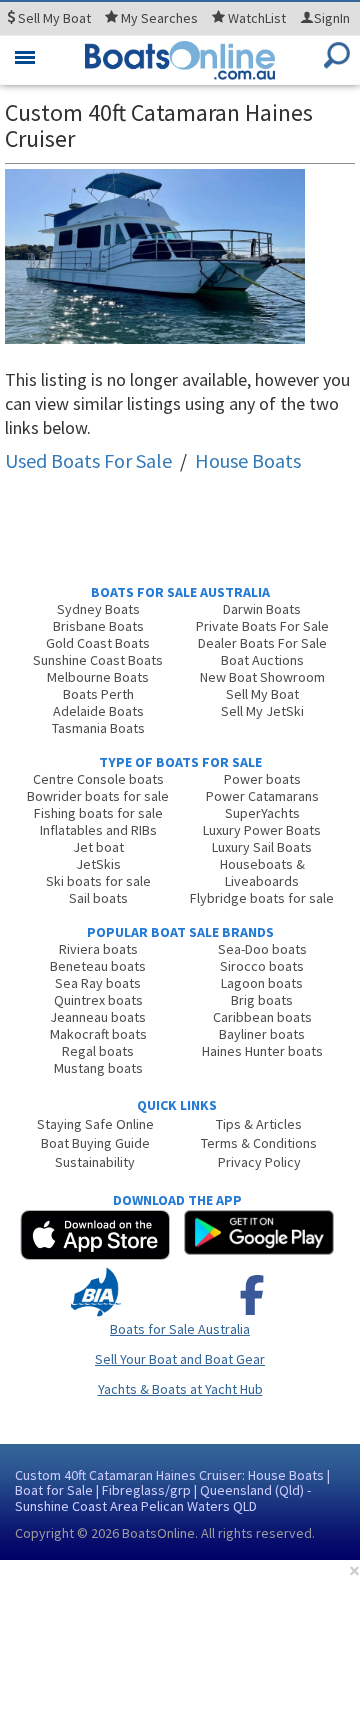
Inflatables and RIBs (98, 830)
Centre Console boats (98, 779)
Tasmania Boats (98, 728)
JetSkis (98, 864)
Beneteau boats (98, 966)
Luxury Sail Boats (262, 847)
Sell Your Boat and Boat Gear (180, 1359)
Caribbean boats (262, 1017)
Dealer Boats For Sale (262, 643)
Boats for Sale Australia (180, 1329)
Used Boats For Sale (88, 460)
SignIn (332, 18)
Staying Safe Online (95, 1124)
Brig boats (262, 1000)
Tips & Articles (259, 1124)
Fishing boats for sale (98, 813)
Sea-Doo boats (262, 949)
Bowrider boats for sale (98, 796)
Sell (53, 18)
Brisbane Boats (98, 626)
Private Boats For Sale (262, 626)
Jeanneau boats (98, 1017)
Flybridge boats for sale (262, 898)
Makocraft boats (98, 1034)
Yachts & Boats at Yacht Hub (180, 1389)
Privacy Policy (259, 1162)
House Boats (248, 460)
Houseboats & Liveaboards (262, 872)
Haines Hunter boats (262, 1051)
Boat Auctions (262, 660)
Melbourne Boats (98, 677)
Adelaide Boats (98, 711)
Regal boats (98, 1051)
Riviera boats (98, 949)
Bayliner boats (262, 1034)
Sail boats (98, 898)
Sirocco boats (262, 966)
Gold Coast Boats (98, 643)
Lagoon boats (262, 983)
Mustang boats (98, 1068)
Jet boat (98, 847)
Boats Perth (98, 694)
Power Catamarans (262, 796)
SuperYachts (262, 813)
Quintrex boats (98, 1000)
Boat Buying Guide (95, 1143)
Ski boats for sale (98, 881)
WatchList (257, 18)
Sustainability (95, 1162)
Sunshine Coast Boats (98, 660)
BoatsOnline (158, 1533)
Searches (159, 18)
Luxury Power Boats (262, 830)
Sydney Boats (98, 609)
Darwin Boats (262, 609)
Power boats (262, 779)
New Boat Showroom (262, 677)
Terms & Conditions (259, 1143)
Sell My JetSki (262, 711)
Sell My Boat (262, 694)
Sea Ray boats (98, 983)
